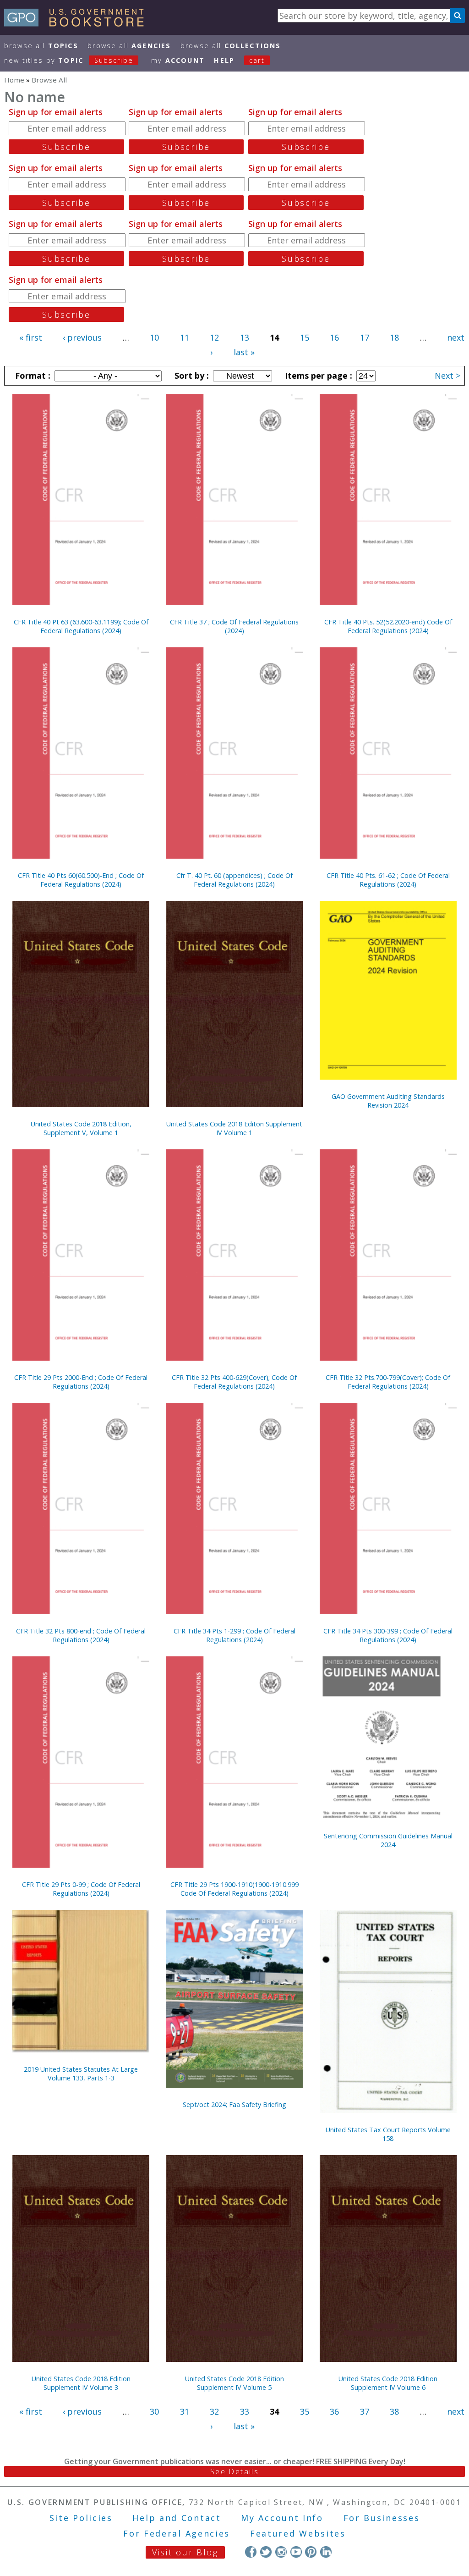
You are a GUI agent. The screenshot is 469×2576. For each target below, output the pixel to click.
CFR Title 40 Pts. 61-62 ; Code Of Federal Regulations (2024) (388, 880)
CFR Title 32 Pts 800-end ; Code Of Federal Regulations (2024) (81, 1635)
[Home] (78, 23)
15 (305, 337)
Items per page (317, 375)
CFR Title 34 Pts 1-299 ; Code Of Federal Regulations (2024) (234, 1635)
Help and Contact (177, 2518)
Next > (447, 375)
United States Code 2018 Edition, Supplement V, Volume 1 (81, 1128)
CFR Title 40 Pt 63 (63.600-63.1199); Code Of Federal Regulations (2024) (81, 626)
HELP (224, 60)
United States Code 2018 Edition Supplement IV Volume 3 (81, 2383)
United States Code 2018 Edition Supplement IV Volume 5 (234, 2383)
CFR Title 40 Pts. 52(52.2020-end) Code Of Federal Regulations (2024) (388, 626)
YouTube (296, 2552)
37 (365, 2411)
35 (305, 2411)
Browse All (41, 46)
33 (245, 2411)
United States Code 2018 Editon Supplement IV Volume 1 (234, 1128)
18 (394, 337)
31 (185, 2411)
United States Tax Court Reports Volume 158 (388, 2134)
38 (394, 2411)
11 (185, 337)
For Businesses (382, 2518)
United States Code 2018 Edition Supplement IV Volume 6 (388, 2383)
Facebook (251, 2552)
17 (365, 337)
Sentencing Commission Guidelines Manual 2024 (388, 1840)
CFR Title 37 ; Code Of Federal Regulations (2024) (234, 626)
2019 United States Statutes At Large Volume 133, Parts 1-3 (81, 2074)
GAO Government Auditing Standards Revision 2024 (388, 1101)
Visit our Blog (185, 2552)
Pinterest (311, 2552)
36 (334, 2411)
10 (154, 337)
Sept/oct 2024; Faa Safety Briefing (234, 2104)
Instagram (281, 2552)
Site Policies (81, 2518)
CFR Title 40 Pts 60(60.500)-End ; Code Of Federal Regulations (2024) (81, 880)
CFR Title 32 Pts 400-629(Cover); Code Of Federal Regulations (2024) (234, 1382)
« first (31, 337)
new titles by (69, 60)
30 (154, 2411)
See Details (234, 2471)
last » (244, 352)
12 (214, 337)
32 (214, 2411)
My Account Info (282, 2518)
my (178, 60)
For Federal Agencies (177, 2533)
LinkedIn (326, 2552)
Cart (257, 60)
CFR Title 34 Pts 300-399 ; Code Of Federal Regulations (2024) (388, 1635)
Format (32, 375)
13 (245, 337)
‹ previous (82, 337)
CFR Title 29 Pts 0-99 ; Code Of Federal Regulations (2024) (81, 1889)
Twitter (266, 2552)
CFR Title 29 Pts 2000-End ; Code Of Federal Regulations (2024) (81, 1382)
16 (334, 337)
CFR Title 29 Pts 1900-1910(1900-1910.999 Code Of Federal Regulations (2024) (234, 1889)
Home (14, 80)
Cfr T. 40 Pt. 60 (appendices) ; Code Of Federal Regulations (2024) (234, 880)
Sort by (191, 375)
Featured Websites (298, 2533)
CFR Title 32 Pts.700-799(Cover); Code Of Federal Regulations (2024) (388, 1382)
